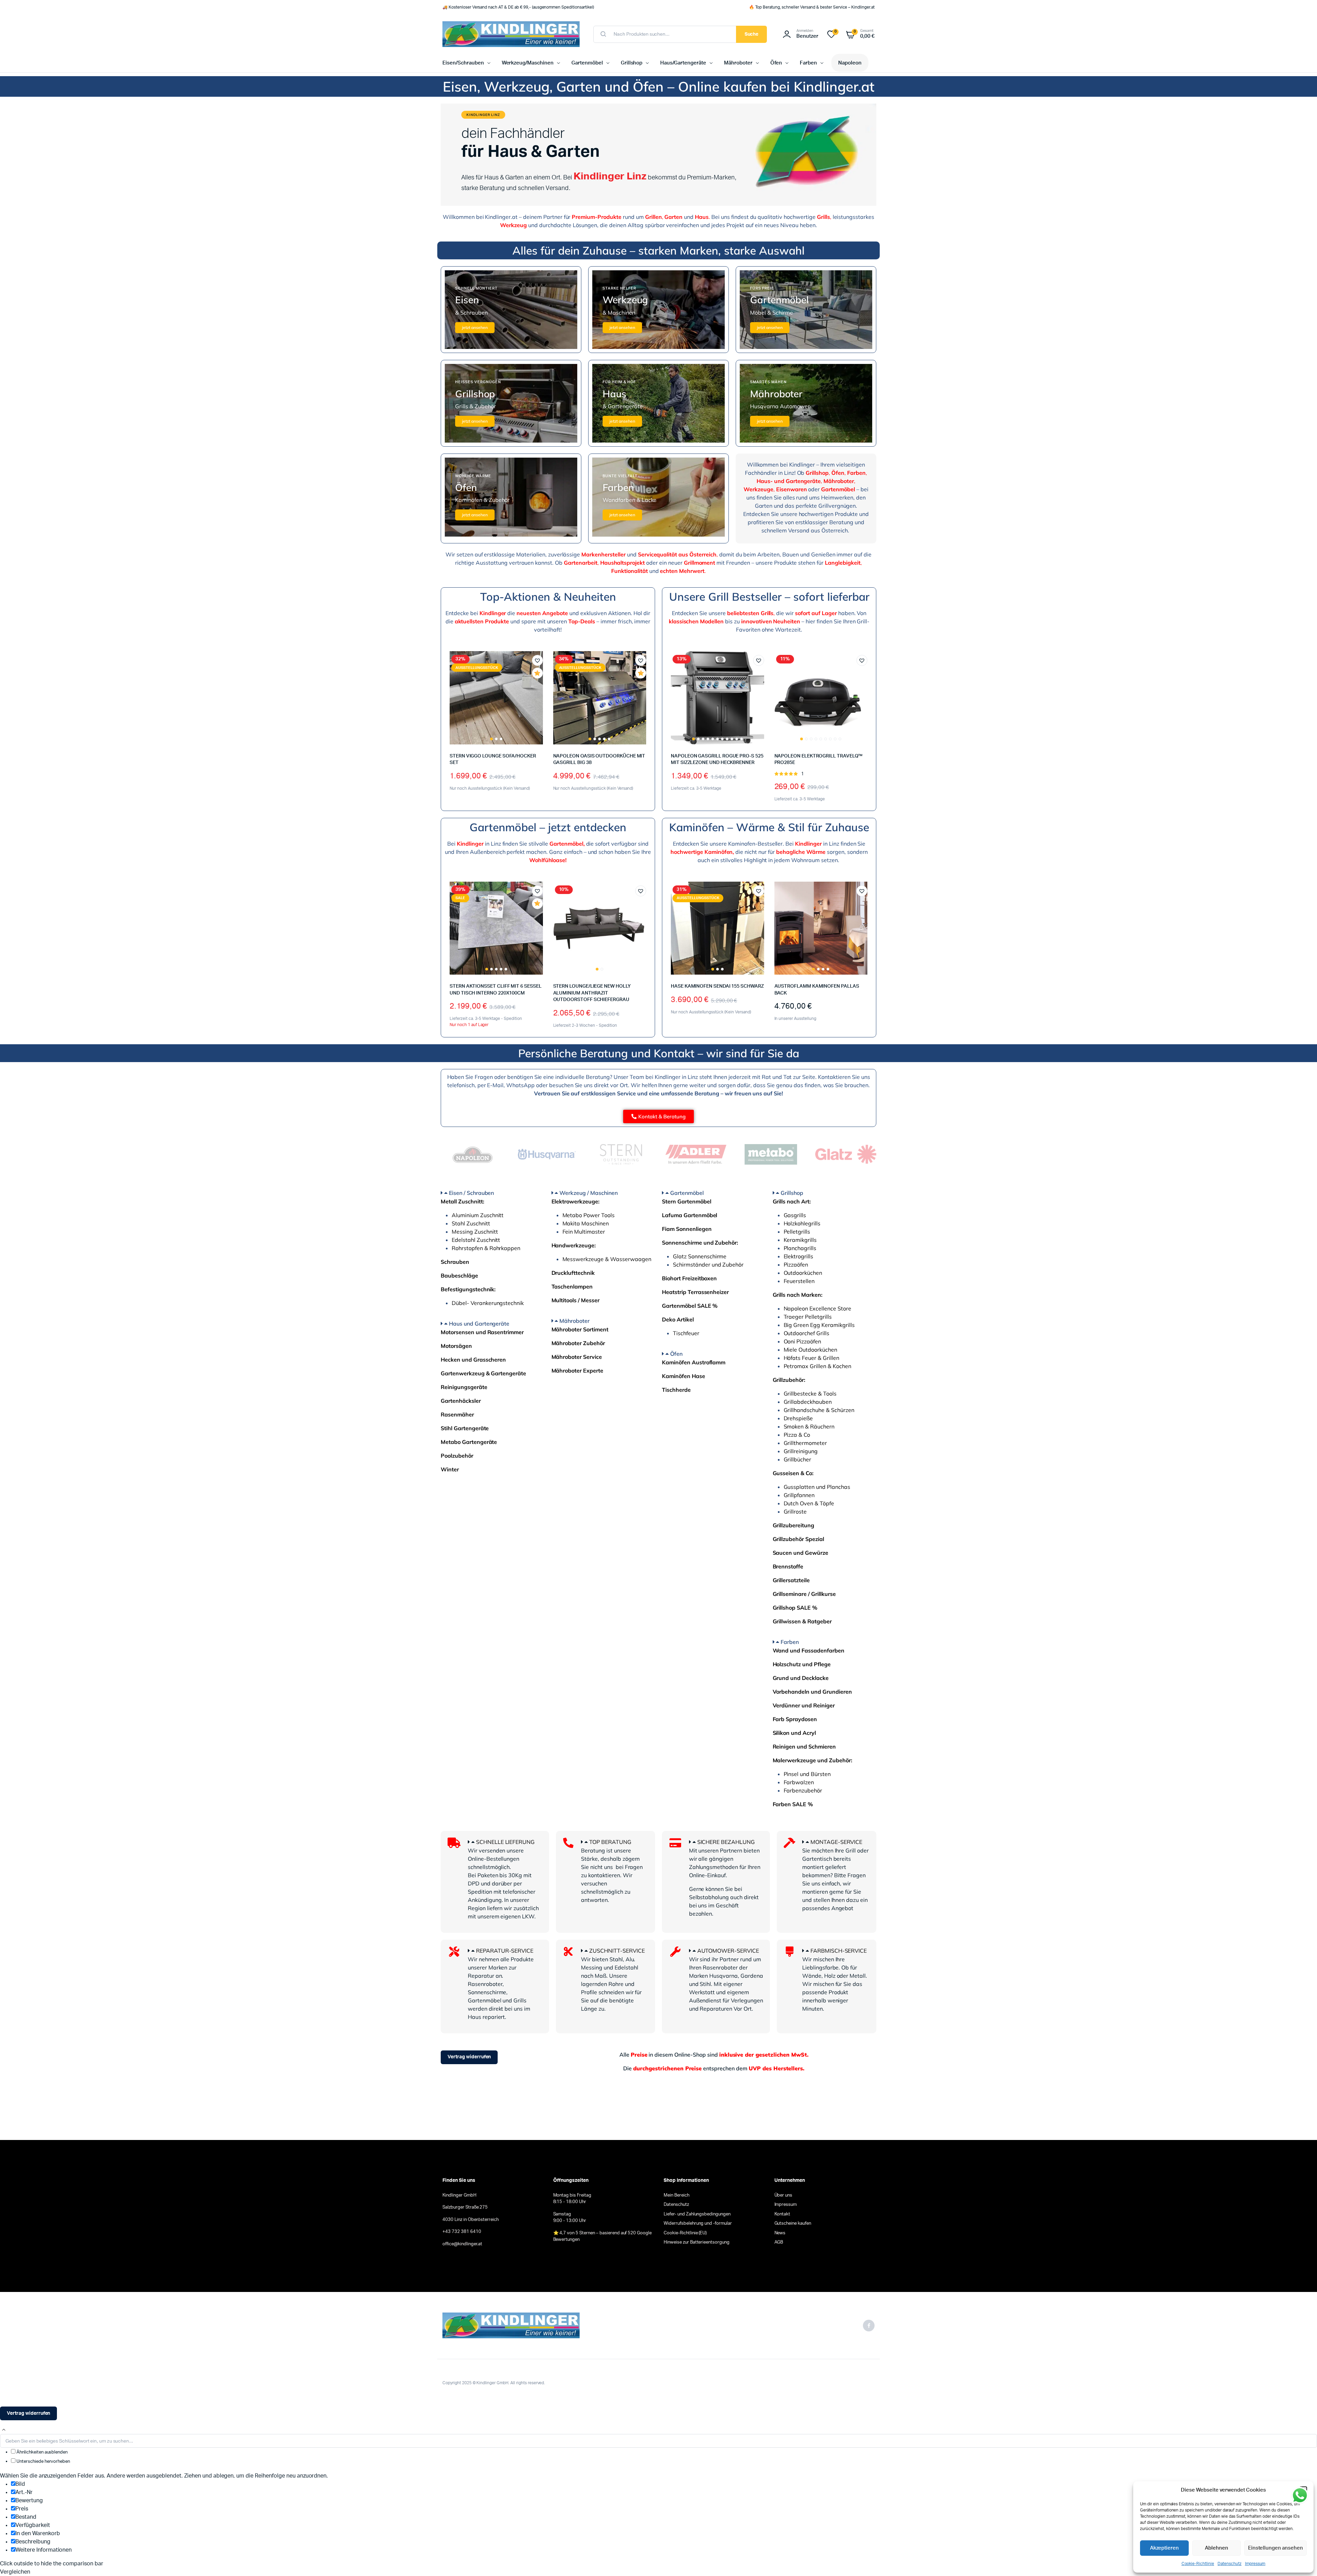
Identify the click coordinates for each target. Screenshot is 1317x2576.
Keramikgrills (800, 1240)
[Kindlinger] (511, 34)
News (780, 2233)
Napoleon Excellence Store (817, 1308)
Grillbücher (798, 1459)
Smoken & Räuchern (809, 1426)
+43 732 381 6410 (462, 2232)
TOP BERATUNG (610, 1842)
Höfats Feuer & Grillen (811, 1358)
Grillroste (795, 1512)
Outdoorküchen (803, 1273)
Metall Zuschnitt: (462, 1201)
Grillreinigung (801, 1451)
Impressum (1255, 2564)
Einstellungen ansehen (1276, 2548)
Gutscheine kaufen (793, 2224)
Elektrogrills (799, 1256)
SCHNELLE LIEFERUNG (505, 1842)
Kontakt (782, 2214)
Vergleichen (541, 686)
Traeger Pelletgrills (808, 1317)
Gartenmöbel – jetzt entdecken (548, 827)
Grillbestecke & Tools (810, 1393)
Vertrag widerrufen (469, 2057)
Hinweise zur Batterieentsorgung (697, 2242)
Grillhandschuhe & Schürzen (819, 1410)
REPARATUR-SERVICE (505, 1951)
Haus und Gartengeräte (479, 1324)
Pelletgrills (797, 1232)
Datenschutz (1230, 2564)
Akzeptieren (1165, 2548)
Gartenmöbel (587, 63)
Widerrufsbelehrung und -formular (698, 2224)
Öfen (776, 63)
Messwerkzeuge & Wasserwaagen (607, 1259)
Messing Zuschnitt (475, 1232)
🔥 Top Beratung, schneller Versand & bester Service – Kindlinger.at (812, 7)
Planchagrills (800, 1248)
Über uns (784, 2195)
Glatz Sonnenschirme (700, 1256)
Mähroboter (738, 63)
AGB (779, 2242)
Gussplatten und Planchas (817, 1487)
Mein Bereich (677, 2195)
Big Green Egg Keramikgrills (819, 1325)
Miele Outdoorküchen (810, 1350)
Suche (752, 34)
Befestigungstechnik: (468, 1289)
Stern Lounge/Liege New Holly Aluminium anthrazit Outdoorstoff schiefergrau (592, 993)
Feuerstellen (799, 1281)
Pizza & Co (797, 1435)
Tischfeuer (686, 1333)
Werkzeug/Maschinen (528, 63)
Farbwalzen (799, 1782)
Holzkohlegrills (802, 1223)
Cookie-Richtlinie (1198, 2564)
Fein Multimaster (584, 1232)
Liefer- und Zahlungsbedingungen (697, 2214)
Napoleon (850, 63)
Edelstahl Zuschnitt (476, 1240)
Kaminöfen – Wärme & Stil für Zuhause (769, 827)
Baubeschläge (459, 1275)
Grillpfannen (799, 1495)
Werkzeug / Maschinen (588, 1193)
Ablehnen (1217, 2548)
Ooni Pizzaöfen (803, 1341)
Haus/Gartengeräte (683, 63)
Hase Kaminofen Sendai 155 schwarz (717, 986)
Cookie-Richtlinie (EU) (685, 2233)
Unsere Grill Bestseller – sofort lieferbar (769, 597)
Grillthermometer (805, 1443)
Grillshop (632, 63)
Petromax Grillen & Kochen (817, 1366)
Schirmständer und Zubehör (708, 1265)
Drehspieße (798, 1418)
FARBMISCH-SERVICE (839, 1951)
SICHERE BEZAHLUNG (726, 1842)
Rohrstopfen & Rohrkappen (486, 1248)
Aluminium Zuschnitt (478, 1215)
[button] (537, 660)
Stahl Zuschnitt (471, 1223)
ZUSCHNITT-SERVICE (617, 1951)
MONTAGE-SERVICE (837, 1842)
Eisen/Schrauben (463, 63)
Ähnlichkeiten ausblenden (41, 2452)
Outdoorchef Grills (806, 1333)
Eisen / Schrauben (472, 1193)
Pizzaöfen (796, 1265)
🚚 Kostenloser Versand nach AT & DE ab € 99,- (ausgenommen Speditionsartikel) (518, 7)
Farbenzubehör (803, 1790)
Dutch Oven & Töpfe (809, 1503)
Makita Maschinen (586, 1223)
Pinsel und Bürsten (807, 1774)
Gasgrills (795, 1215)
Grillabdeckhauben (808, 1402)
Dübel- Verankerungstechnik (488, 1303)
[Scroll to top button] (4, 2430)
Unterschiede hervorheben (43, 2462)
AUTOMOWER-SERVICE (728, 1951)
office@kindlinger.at (462, 2244)
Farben (808, 63)
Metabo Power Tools (589, 1215)
